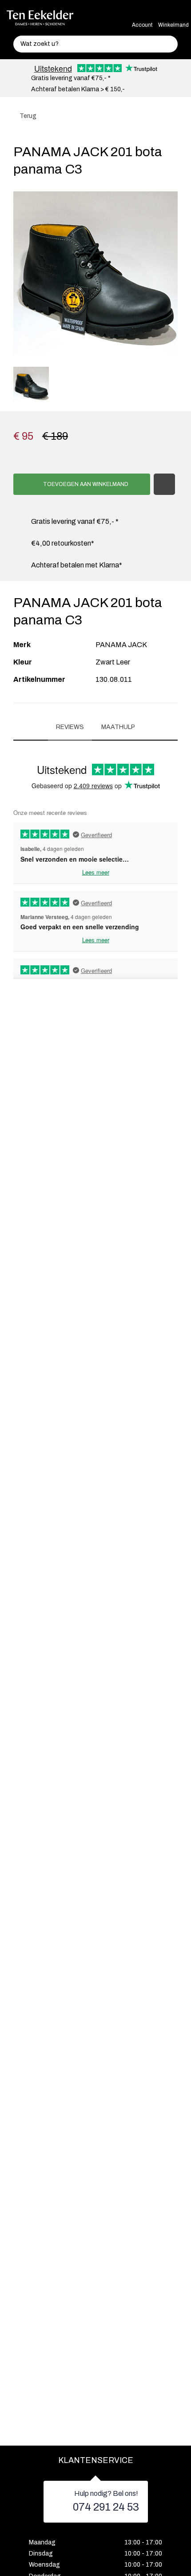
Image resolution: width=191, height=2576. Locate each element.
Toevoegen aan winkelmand (85, 484)
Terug (27, 116)
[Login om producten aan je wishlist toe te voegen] (164, 484)
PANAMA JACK (121, 645)
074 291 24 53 (106, 2507)
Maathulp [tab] (118, 727)
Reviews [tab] (70, 727)
